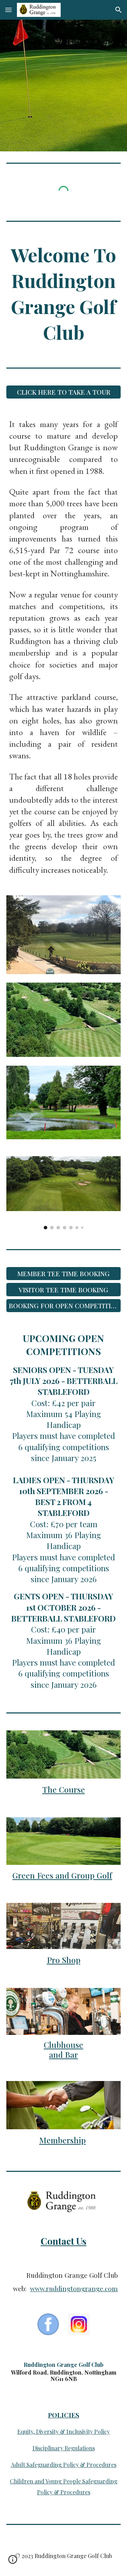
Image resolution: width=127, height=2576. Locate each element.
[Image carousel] (64, 1193)
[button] (8, 10)
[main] (64, 293)
